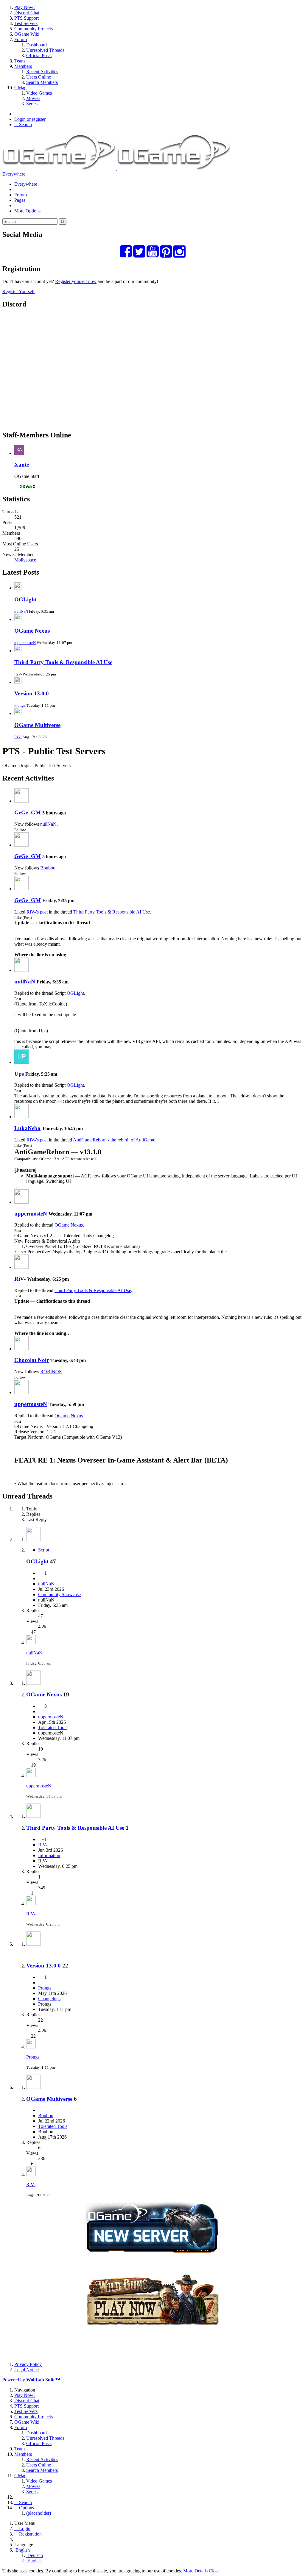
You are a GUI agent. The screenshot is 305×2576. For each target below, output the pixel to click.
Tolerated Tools (53, 1728)
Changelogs (49, 1999)
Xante (22, 465)
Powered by (31, 2380)
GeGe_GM (28, 812)
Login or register (30, 119)
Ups (19, 1074)
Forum (21, 195)
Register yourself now (76, 281)
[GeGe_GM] (21, 801)
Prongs (20, 705)
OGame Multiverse (37, 725)
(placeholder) (39, 2513)
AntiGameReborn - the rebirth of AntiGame (114, 1140)
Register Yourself (18, 291)
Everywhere (14, 174)
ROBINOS (51, 1372)
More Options (27, 211)
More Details (195, 2571)
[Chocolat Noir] (21, 1349)
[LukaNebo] (21, 1117)
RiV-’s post (37, 912)
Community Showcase (59, 1594)
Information (49, 1855)
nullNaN (21, 611)
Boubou (48, 868)
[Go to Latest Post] (31, 1643)
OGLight (25, 599)
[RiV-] (21, 1267)
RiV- (18, 674)
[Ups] (21, 1062)
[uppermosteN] (21, 1202)
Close (214, 2571)
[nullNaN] (21, 970)
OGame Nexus (32, 631)
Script (44, 1550)
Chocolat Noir (32, 1360)
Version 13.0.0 (32, 693)
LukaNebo (27, 1128)
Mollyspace (25, 560)
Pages (20, 200)
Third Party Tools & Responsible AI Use (63, 662)
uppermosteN (25, 643)
